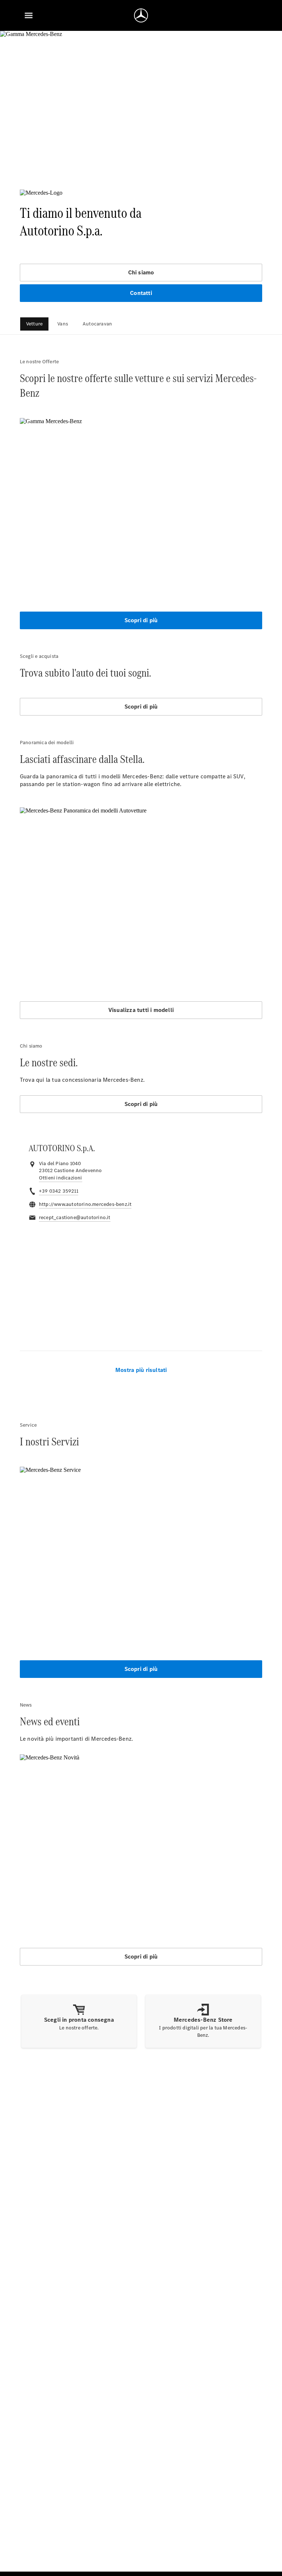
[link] (61, 1178)
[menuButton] (29, 15)
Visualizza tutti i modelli (141, 1010)
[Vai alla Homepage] (141, 15)
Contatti (141, 293)
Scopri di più (141, 620)
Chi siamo (141, 272)
